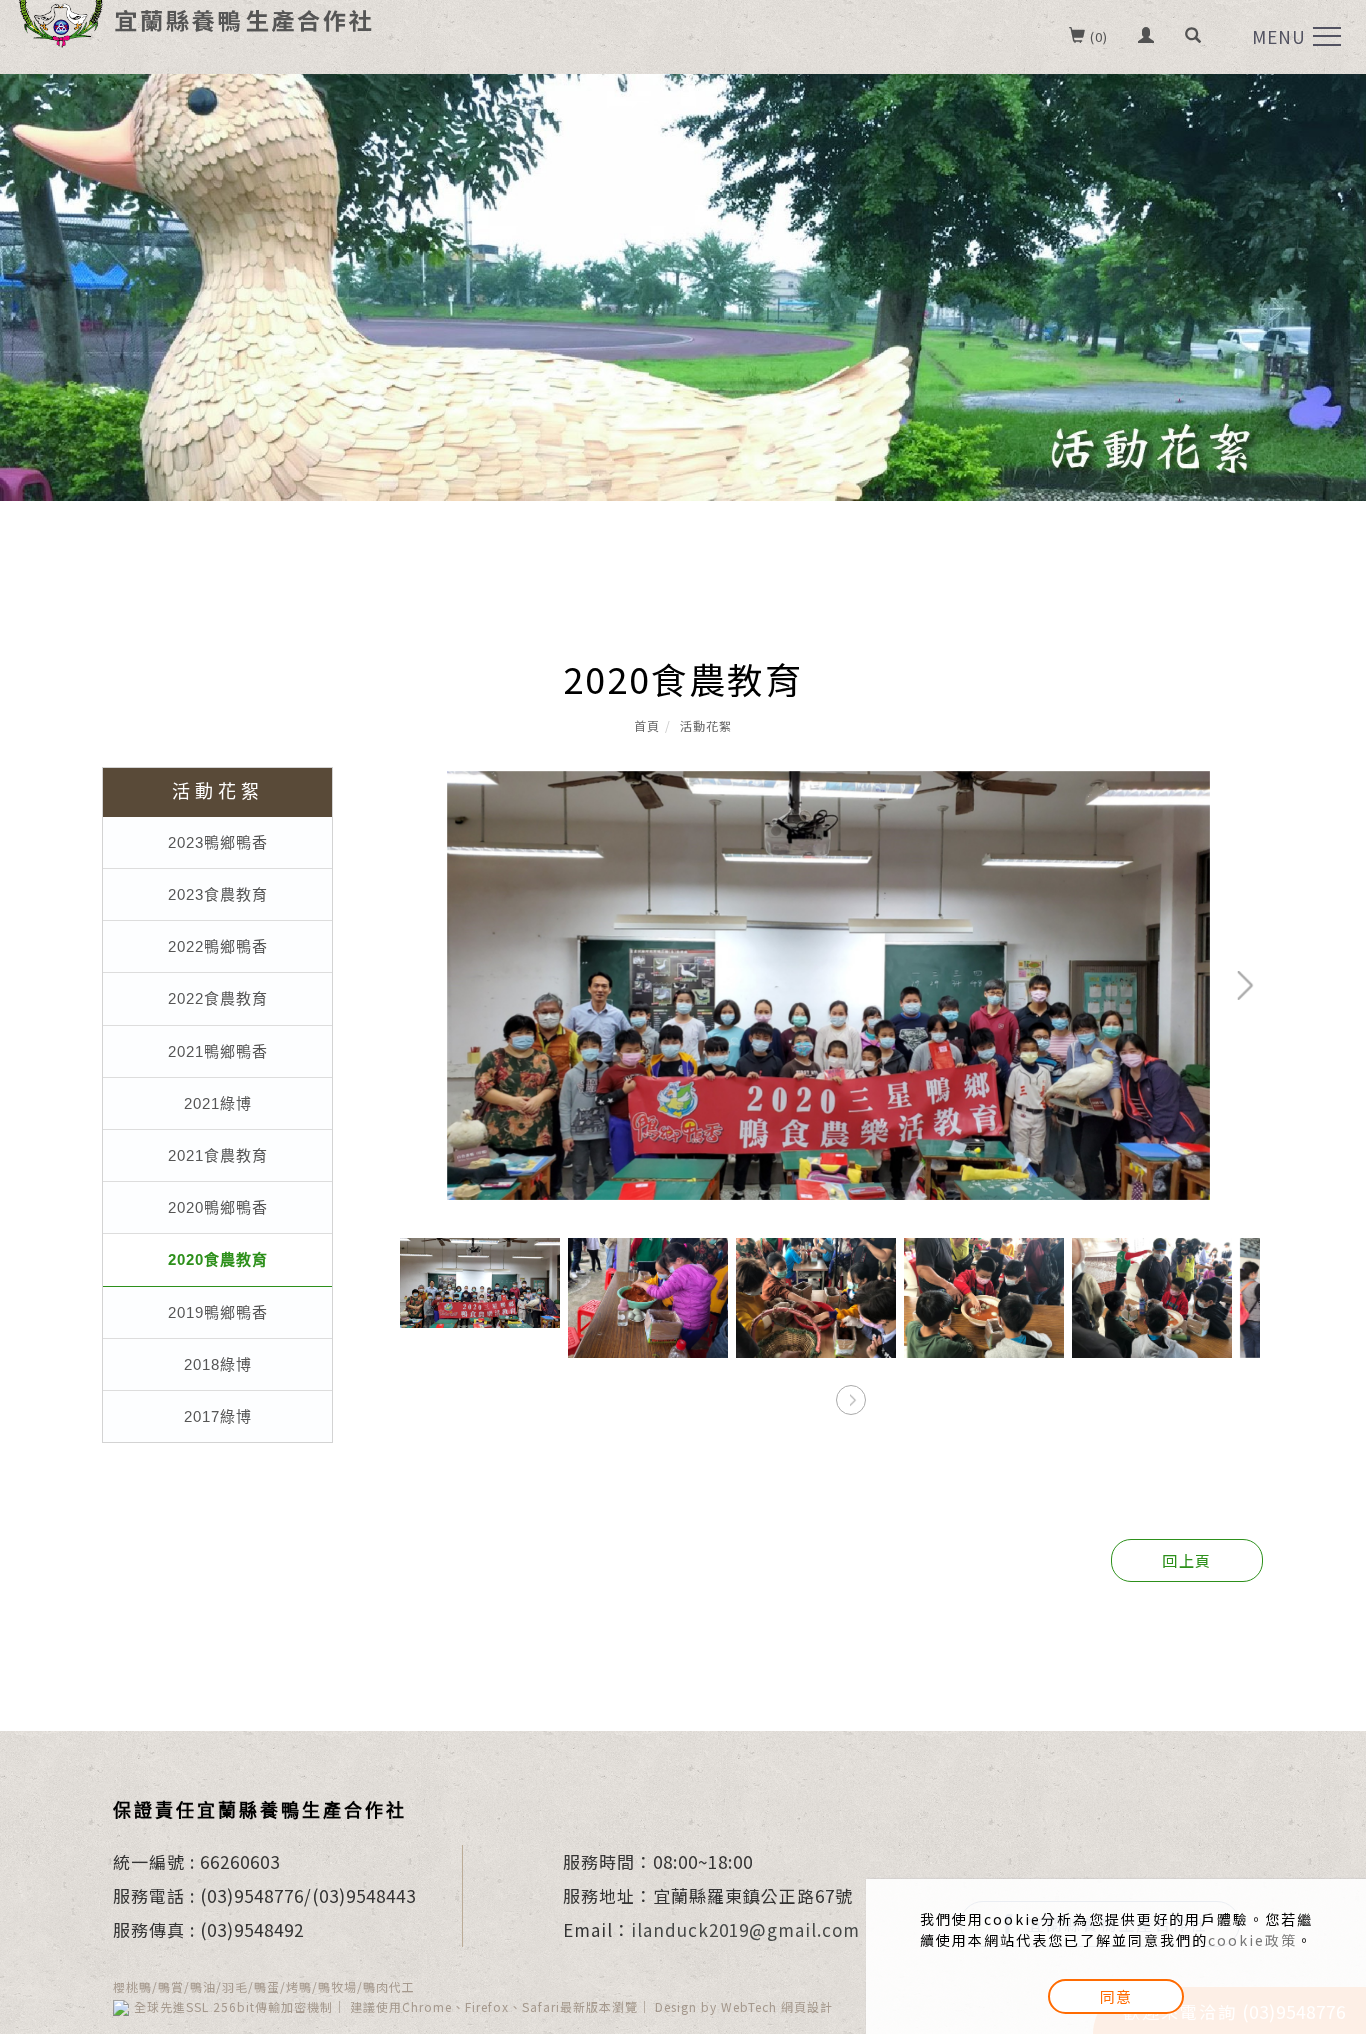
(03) (217, 1895)
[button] (1193, 37)
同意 (1116, 1996)
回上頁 (1187, 1560)
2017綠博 (218, 1416)
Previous (435, 787)
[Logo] (195, 17)
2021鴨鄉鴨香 (218, 1051)
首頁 (647, 725)
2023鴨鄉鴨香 (218, 842)
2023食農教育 (218, 894)
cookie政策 (1252, 1940)
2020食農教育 (218, 1259)
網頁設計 (807, 2006)
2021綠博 (218, 1103)
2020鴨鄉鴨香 (218, 1207)
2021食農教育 (218, 1155)
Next (1181, 787)
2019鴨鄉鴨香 (218, 1312)
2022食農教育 (218, 998)
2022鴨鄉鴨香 (218, 946)
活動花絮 (706, 725)
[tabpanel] (683, 287)
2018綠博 (218, 1364)
